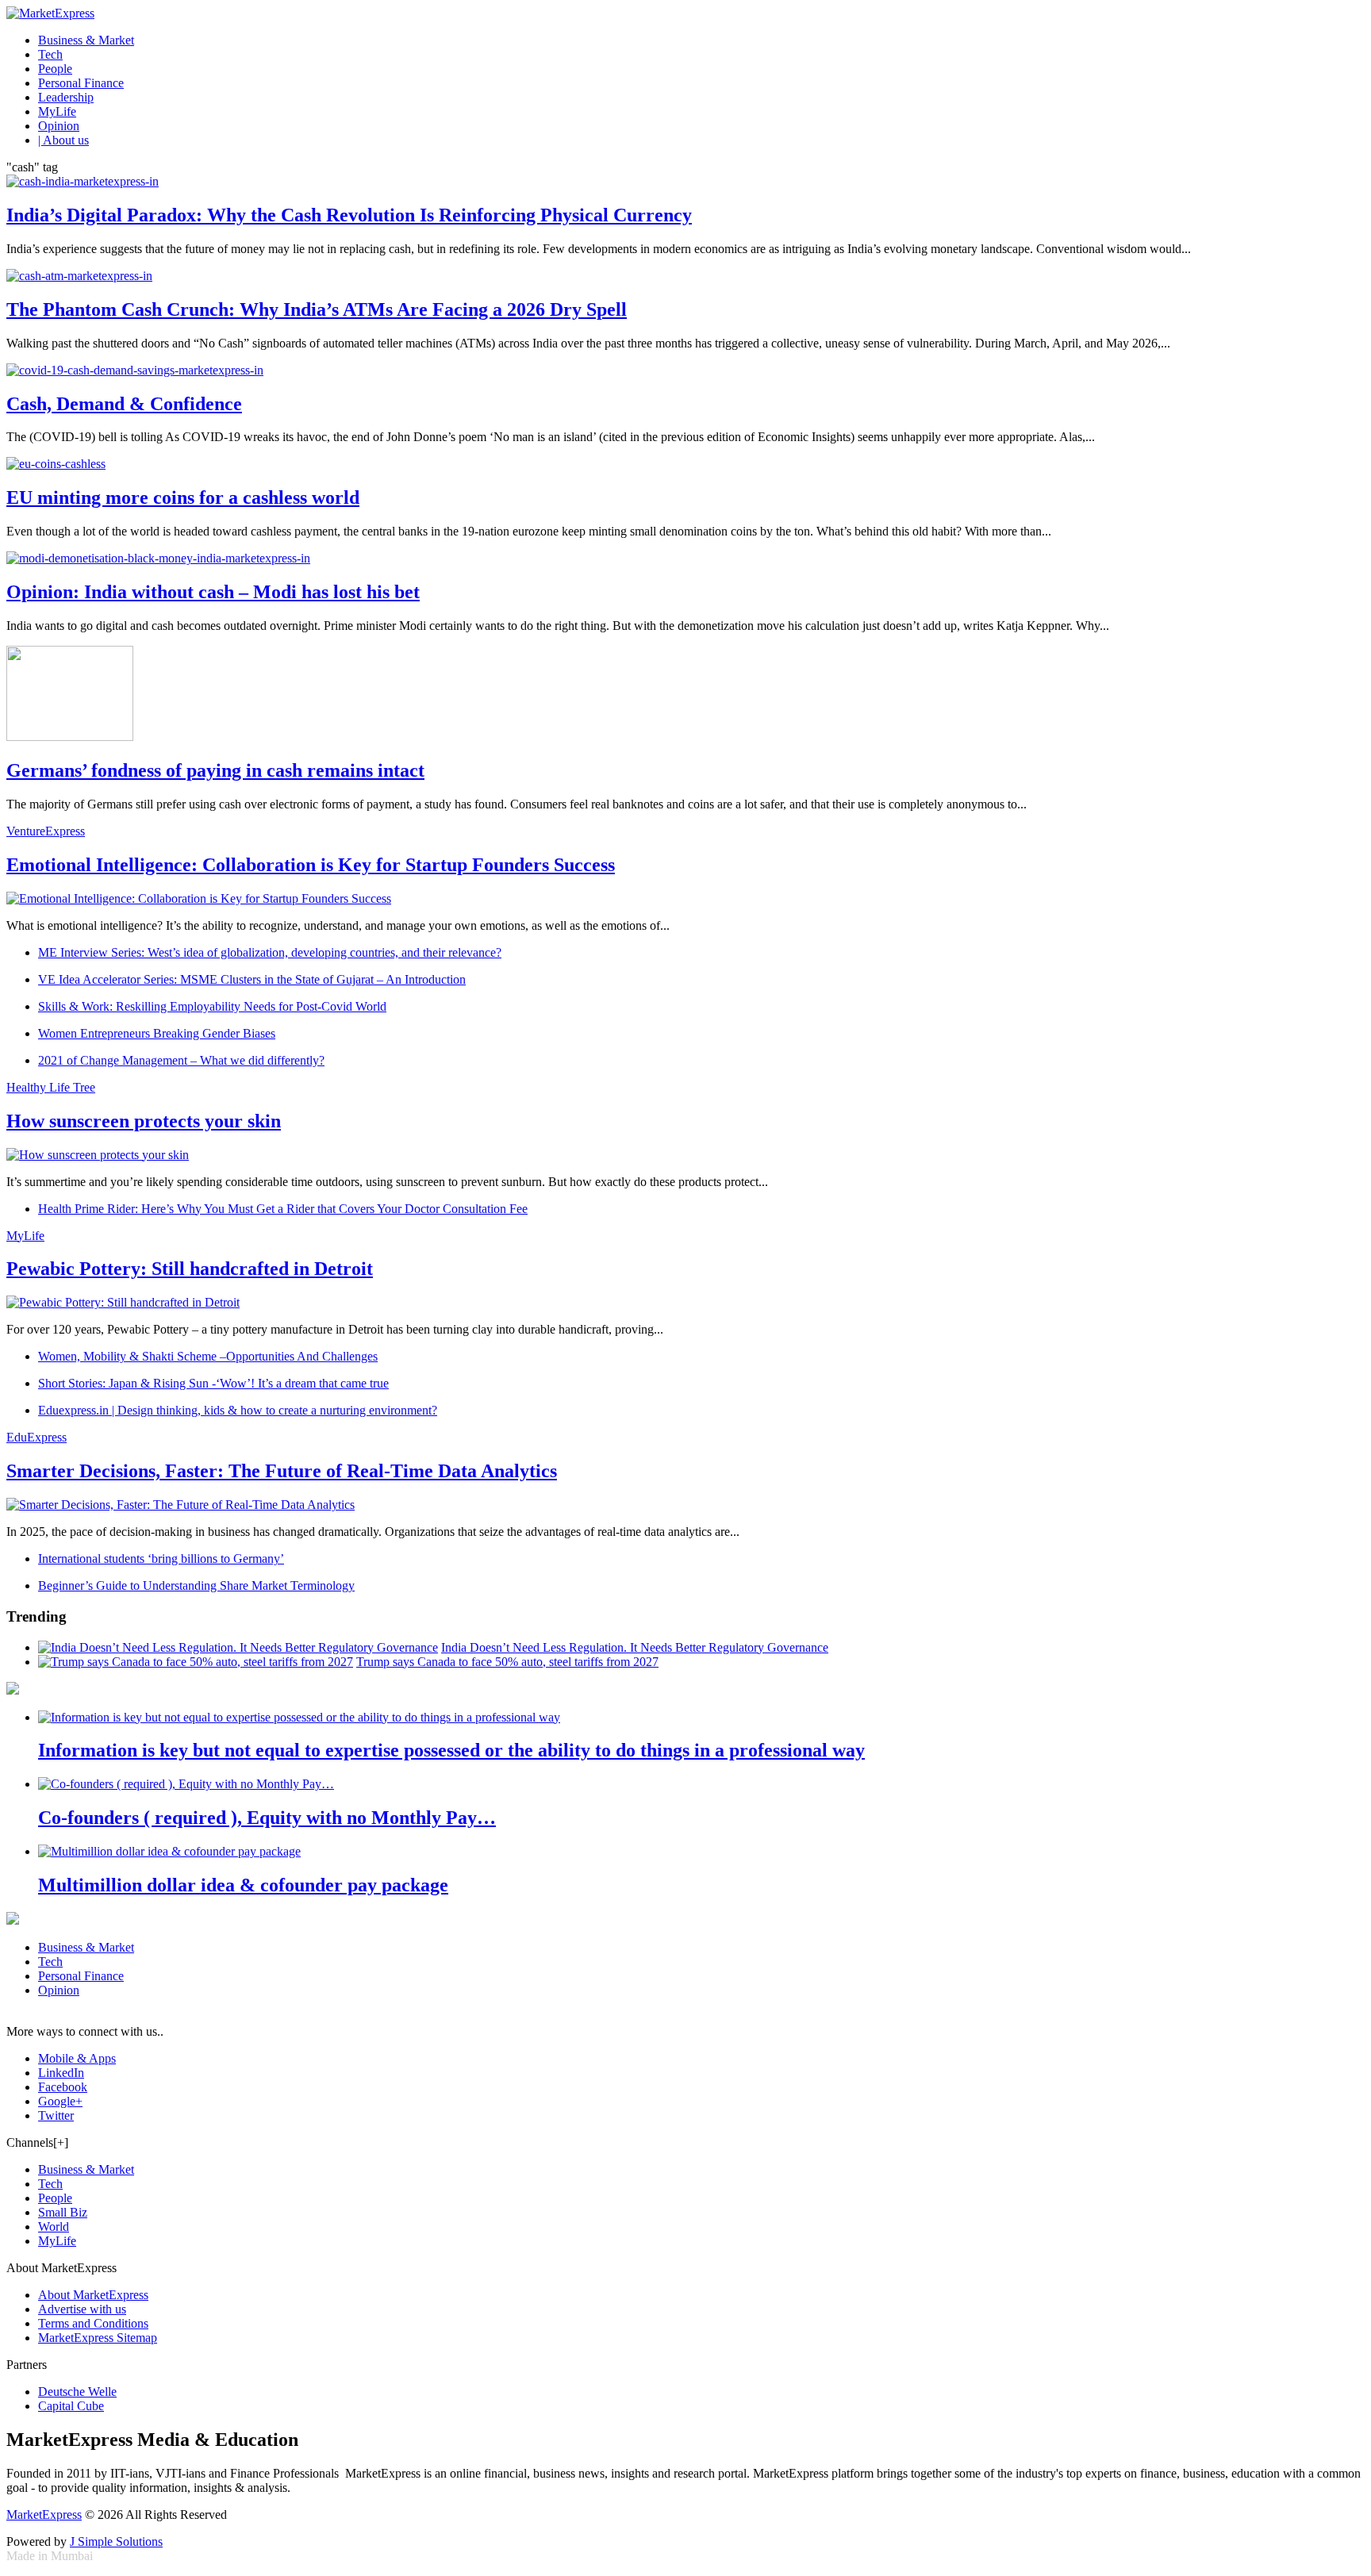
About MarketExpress (93, 2295)
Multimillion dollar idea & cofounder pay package (243, 1885)
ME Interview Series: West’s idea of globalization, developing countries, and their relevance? (270, 952)
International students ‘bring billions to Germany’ (161, 1559)
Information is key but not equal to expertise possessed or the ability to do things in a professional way (451, 1750)
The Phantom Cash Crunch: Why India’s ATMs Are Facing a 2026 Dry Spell (317, 309)
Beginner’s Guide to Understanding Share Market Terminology (196, 1586)
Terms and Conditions (93, 2323)
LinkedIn (61, 2073)
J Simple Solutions (116, 2541)
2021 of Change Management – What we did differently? (181, 1060)
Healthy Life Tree (51, 1087)
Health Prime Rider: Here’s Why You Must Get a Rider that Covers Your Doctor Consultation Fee (283, 1209)
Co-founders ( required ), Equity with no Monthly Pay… (267, 1818)
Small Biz (63, 2212)
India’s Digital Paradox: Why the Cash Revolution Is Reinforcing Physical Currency (349, 215)
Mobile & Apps (77, 2058)
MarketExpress (44, 2515)
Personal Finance (81, 83)
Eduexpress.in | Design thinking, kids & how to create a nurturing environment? (238, 1410)
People (55, 69)
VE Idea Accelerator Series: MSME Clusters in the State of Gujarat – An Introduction (252, 979)
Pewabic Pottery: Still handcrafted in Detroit (190, 1269)
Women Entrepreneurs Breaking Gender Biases (157, 1033)
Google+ (60, 2101)
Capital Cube (71, 2406)
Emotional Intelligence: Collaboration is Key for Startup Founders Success (311, 865)
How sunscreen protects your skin (144, 1121)
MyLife (57, 111)
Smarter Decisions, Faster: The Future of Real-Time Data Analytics (282, 1471)
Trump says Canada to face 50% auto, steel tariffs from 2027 (507, 1662)
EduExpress (36, 1437)
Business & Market (86, 40)
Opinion (59, 126)
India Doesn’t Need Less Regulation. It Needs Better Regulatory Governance (635, 1647)
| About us (63, 140)
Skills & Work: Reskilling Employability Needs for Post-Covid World (212, 1006)
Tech (50, 54)
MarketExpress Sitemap (98, 2338)
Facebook (63, 2087)
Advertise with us (82, 2309)
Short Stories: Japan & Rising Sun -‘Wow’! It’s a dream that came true (213, 1383)
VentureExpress (46, 831)
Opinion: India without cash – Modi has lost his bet (213, 592)
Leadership (66, 97)
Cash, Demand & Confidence (124, 404)
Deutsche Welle (77, 2392)
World (54, 2227)
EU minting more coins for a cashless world (183, 497)
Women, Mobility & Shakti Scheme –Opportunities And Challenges (208, 1356)
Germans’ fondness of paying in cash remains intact (215, 770)
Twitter (56, 2115)
